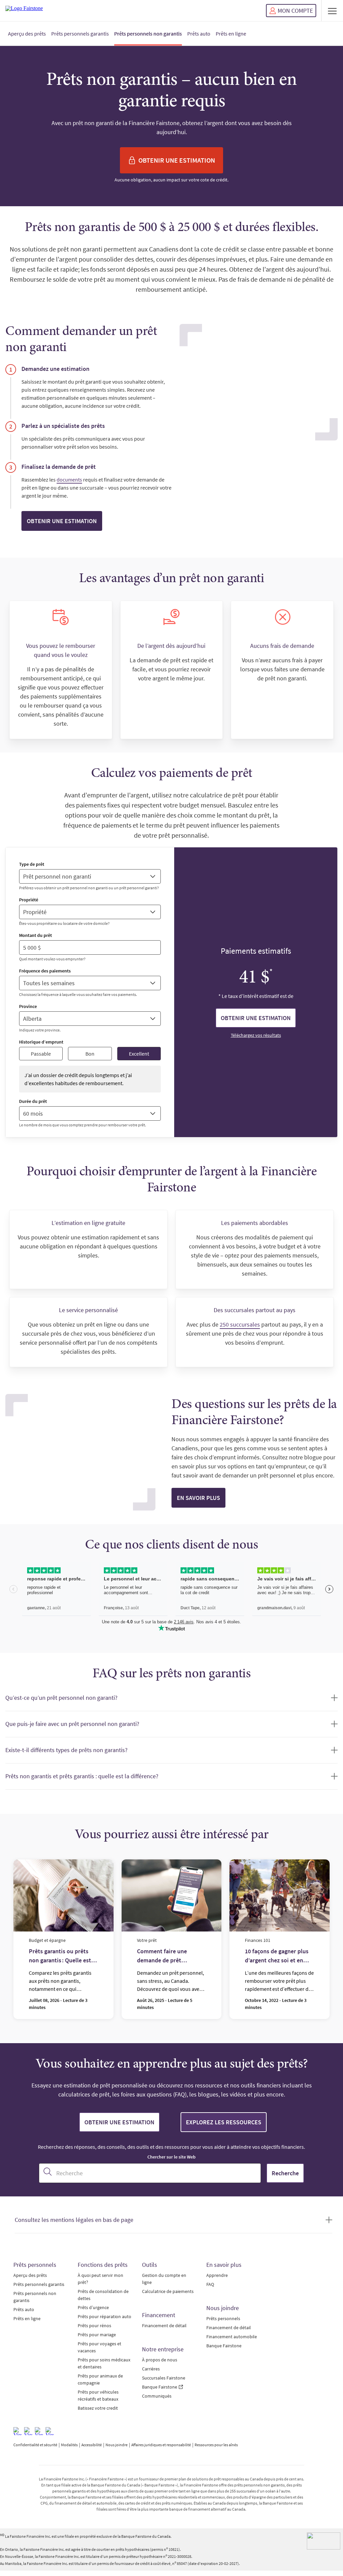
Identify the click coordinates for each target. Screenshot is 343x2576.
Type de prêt (32, 864)
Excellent (139, 1054)
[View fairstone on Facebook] (17, 2431)
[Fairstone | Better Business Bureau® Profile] (324, 2541)
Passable (41, 1054)
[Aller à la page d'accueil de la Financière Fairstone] (24, 11)
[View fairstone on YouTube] (50, 2431)
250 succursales (240, 1324)
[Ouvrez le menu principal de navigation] (332, 11)
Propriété (29, 900)
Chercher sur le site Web (171, 2157)
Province (28, 1006)
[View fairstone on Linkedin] (39, 2431)
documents (69, 480)
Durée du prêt (33, 1101)
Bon (90, 1054)
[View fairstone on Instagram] (28, 2431)
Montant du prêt (36, 935)
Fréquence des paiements (45, 971)
